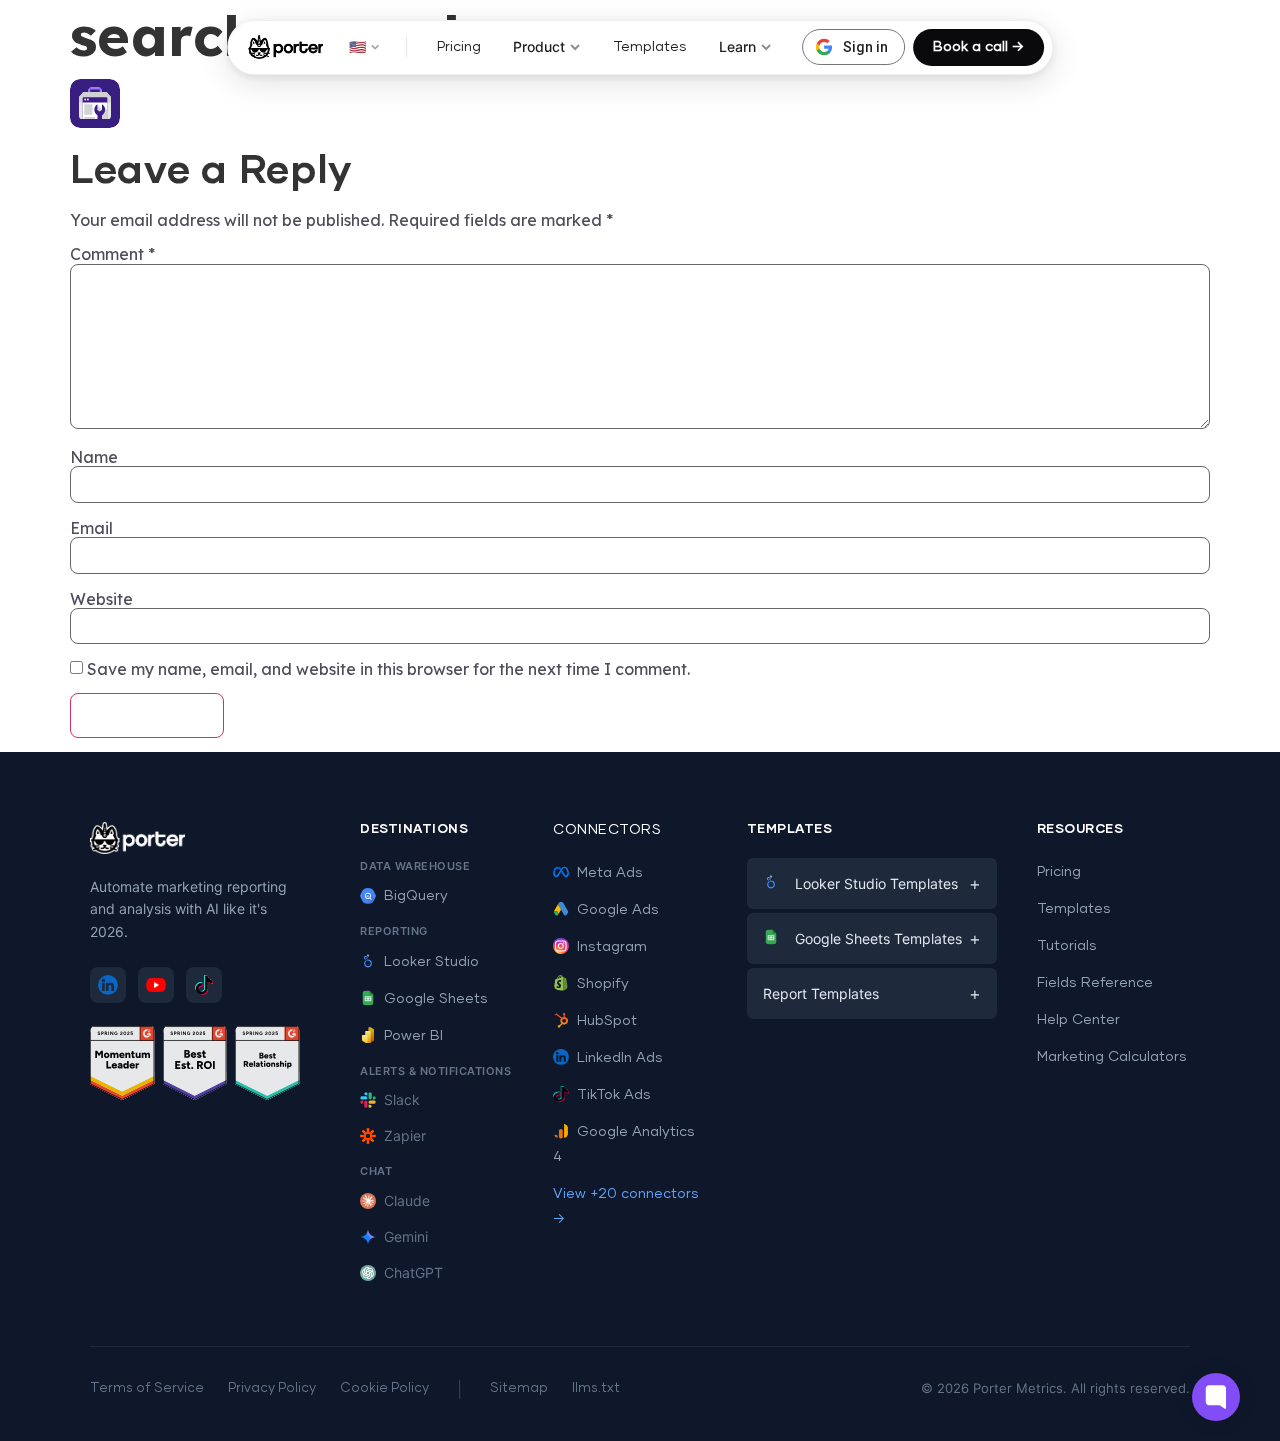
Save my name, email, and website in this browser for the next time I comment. (388, 669)
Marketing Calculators (1112, 1057)
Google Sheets (436, 999)
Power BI (413, 1036)
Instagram (612, 947)
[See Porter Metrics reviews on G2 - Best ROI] (195, 1066)
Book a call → (978, 47)
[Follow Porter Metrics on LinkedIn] (108, 985)
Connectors (607, 830)
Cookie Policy (384, 1388)
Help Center (1078, 1020)
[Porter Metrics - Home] (285, 47)
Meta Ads (610, 873)
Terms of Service (147, 1388)
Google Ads (618, 910)
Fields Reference (1095, 983)
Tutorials (1067, 946)
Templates (650, 47)
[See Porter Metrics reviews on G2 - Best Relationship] (267, 1066)
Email (91, 528)
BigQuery (416, 896)
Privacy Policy (272, 1388)
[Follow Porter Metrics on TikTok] (204, 985)
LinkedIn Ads (620, 1058)
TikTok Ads (614, 1095)
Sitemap (519, 1388)
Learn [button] (737, 46)
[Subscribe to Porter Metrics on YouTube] (156, 985)
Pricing (459, 47)
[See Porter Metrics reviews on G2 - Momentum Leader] (122, 1066)
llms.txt (596, 1388)
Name (94, 457)
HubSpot (607, 1021)
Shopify (603, 984)
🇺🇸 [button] (357, 46)
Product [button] (539, 46)
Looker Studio (431, 962)
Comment (112, 254)
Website (101, 599)
